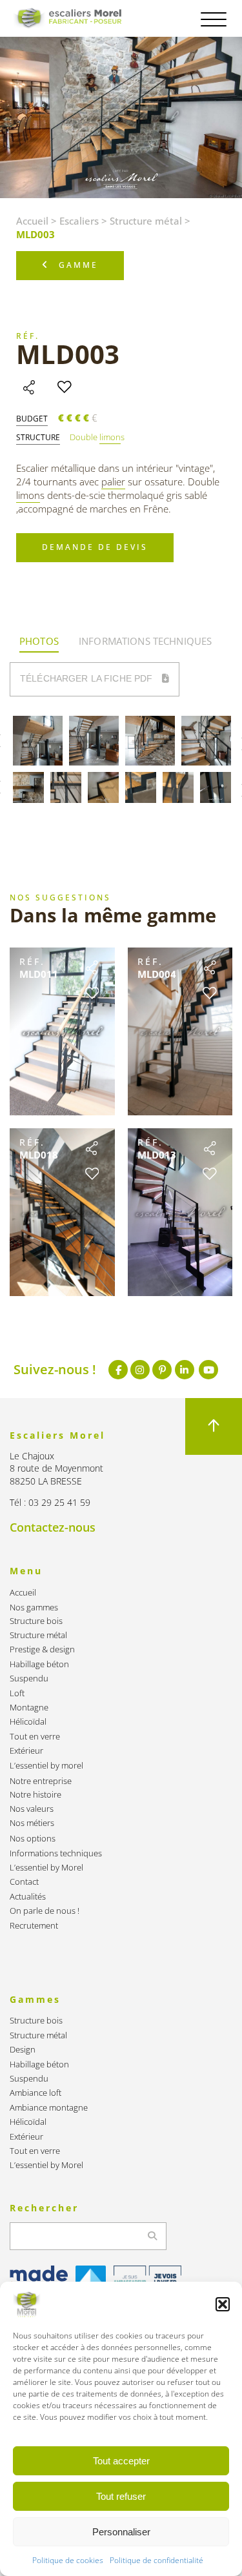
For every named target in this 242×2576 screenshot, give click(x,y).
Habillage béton (39, 1664)
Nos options (33, 1839)
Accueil (32, 221)
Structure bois (36, 1621)
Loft (17, 1693)
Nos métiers (32, 1823)
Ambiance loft (35, 2093)
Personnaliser (121, 2532)
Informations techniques (56, 1853)
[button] (223, 2304)
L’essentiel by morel (46, 1766)
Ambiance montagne (49, 2108)
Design (23, 2050)
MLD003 (68, 354)
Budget (32, 419)
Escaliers (79, 221)
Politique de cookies (68, 2560)
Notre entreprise (41, 1781)
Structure (38, 438)
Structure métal (146, 221)
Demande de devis (95, 547)
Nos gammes (34, 1607)
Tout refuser (121, 2496)
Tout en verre (35, 1737)
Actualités (28, 1897)
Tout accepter (121, 2461)
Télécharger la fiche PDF (88, 678)
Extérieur (26, 1751)
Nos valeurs (32, 1809)
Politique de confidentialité (156, 2560)
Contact (24, 1882)
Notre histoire (35, 1795)
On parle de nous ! (45, 1911)
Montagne (29, 1708)
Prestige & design (42, 1649)
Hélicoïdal (28, 1722)
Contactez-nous (53, 1527)
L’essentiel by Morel (46, 1868)
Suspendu (29, 1678)
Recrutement (34, 1926)
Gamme (78, 265)
